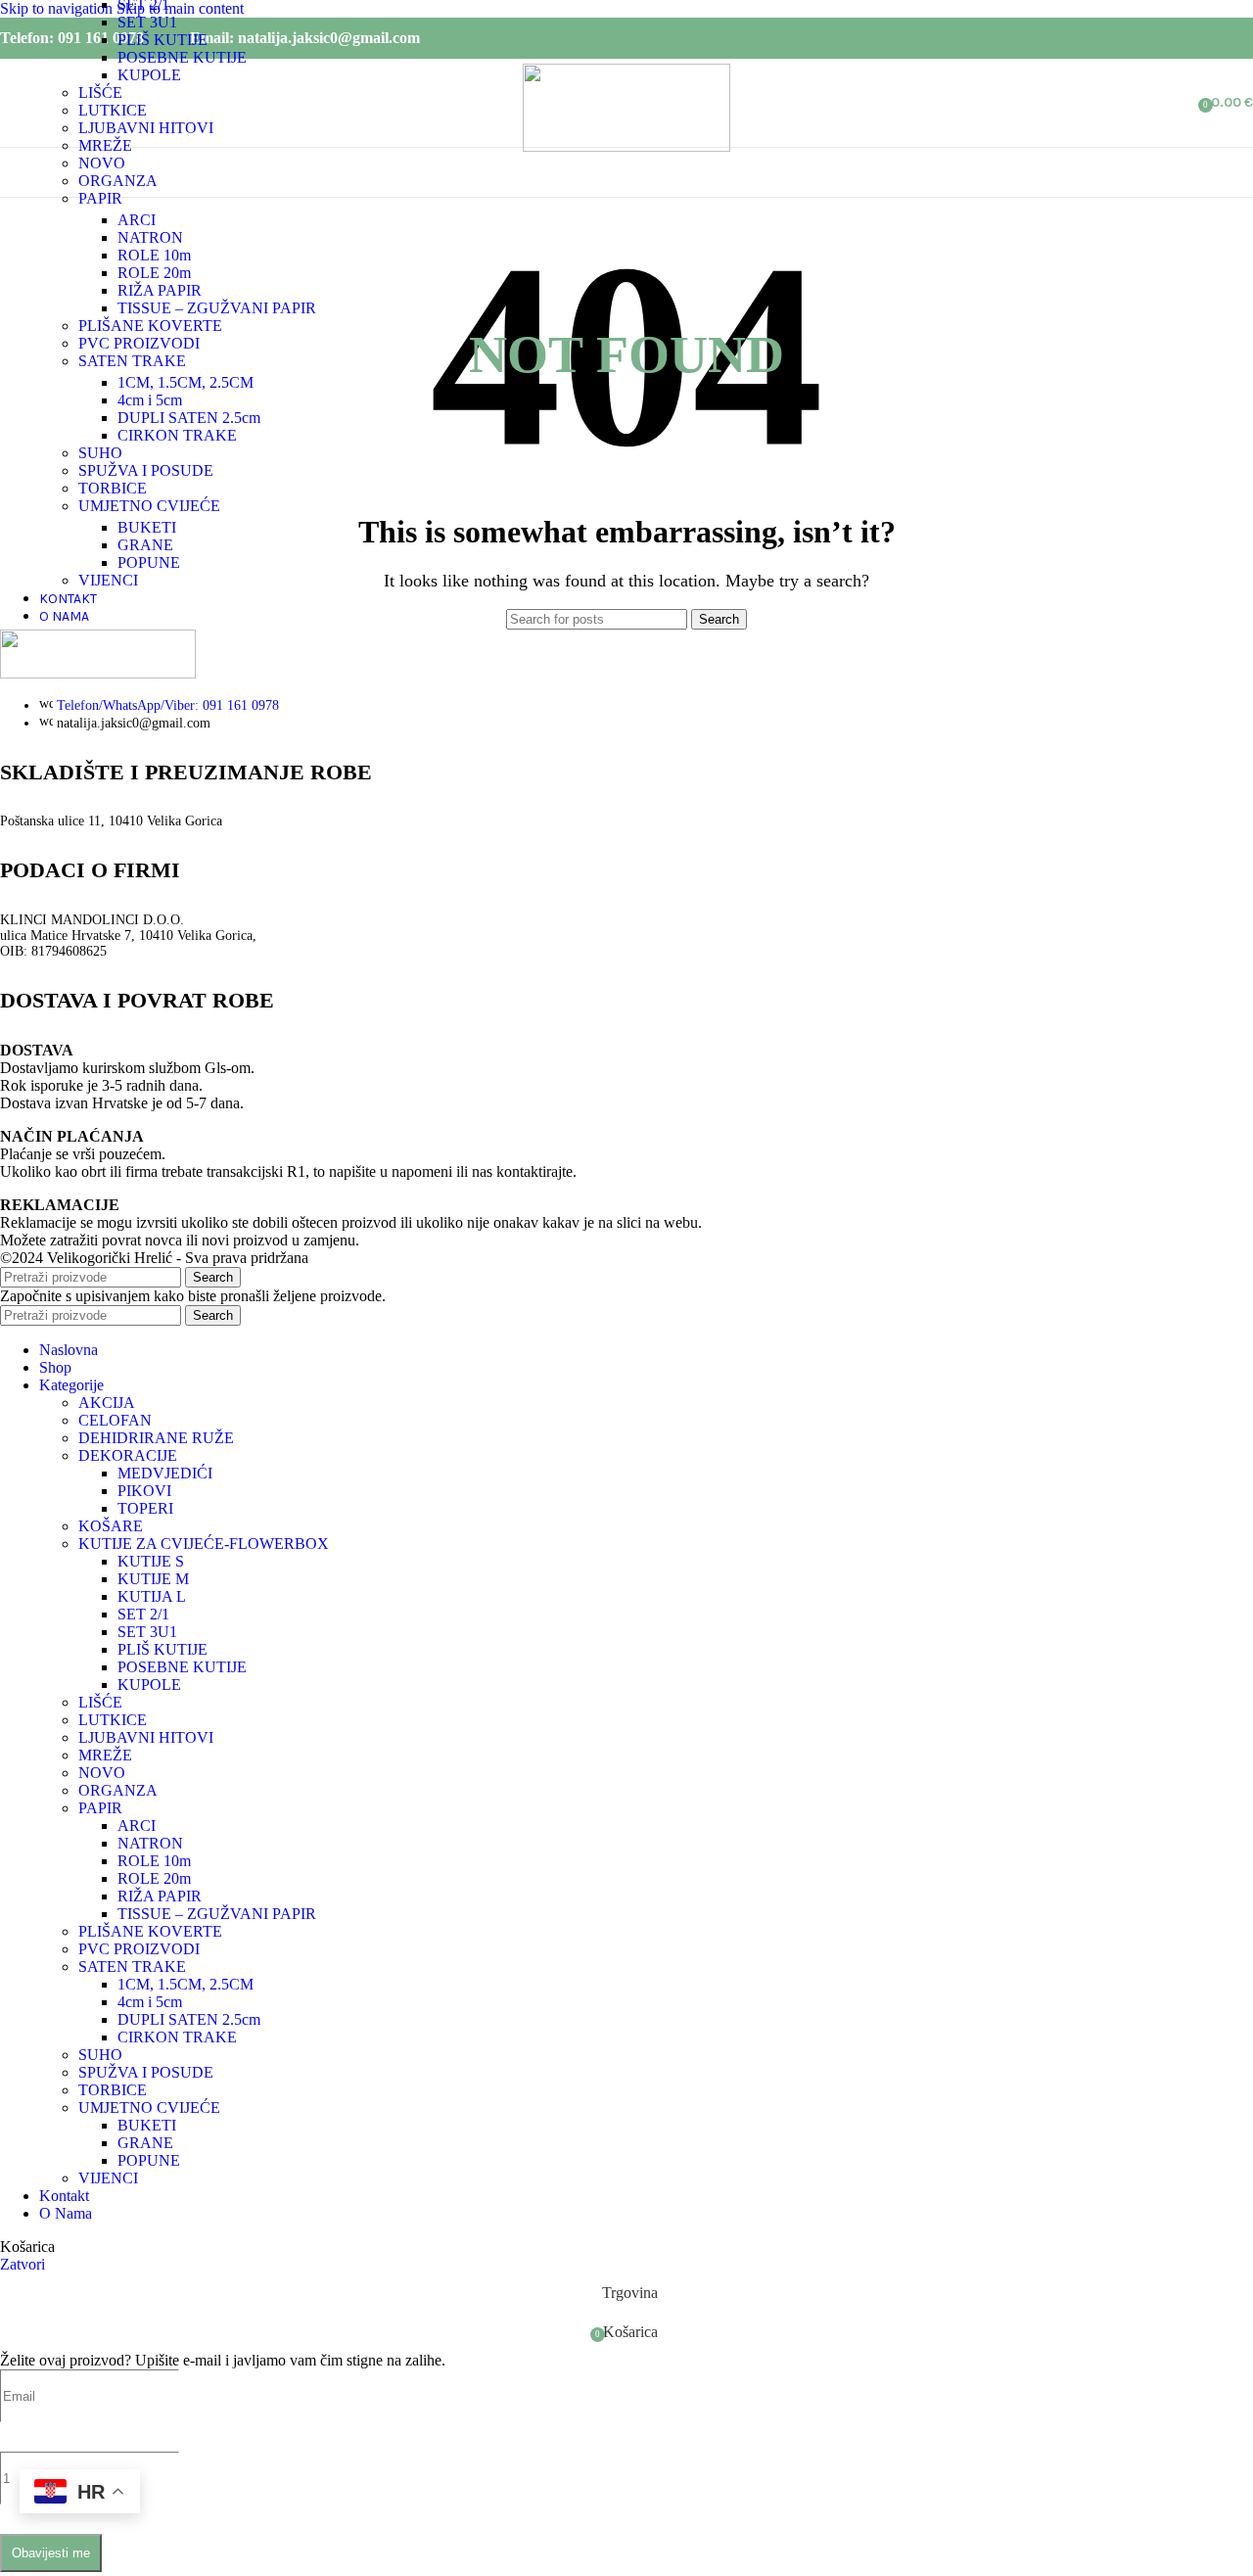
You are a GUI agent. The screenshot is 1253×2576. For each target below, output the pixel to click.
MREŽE (105, 145)
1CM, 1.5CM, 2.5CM (186, 382)
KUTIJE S (151, 1561)
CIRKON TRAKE (177, 435)
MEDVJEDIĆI (165, 1473)
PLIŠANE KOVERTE (150, 326)
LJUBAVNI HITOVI (146, 128)
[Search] (1184, 103)
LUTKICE (113, 110)
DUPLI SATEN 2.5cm (189, 418)
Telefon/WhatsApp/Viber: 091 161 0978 (168, 705)
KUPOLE (149, 75)
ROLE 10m (154, 255)
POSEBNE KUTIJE (182, 57)
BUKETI (147, 527)
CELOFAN (115, 1420)
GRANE (145, 545)
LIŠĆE (100, 93)
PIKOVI (144, 1491)
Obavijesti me (51, 2553)
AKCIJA (107, 1403)
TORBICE (113, 488)
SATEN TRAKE (132, 361)
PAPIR (100, 198)
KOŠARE (111, 1526)
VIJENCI (108, 580)
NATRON (150, 237)
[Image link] (98, 673)
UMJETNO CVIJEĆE (149, 506)
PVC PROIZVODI (139, 343)
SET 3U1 (147, 22)
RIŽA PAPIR (160, 290)
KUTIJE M (153, 1579)
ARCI (137, 220)
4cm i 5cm (150, 400)
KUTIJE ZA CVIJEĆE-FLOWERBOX (204, 1544)
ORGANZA (118, 181)
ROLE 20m (154, 273)
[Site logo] (626, 146)
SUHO (100, 453)
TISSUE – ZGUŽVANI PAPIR (217, 308)
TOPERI (145, 1508)
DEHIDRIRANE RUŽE (156, 1438)
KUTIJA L (152, 1596)
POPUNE (149, 562)
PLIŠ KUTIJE (162, 40)
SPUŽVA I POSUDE (146, 470)
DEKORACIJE (128, 1455)
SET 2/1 (143, 1614)
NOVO (102, 163)
